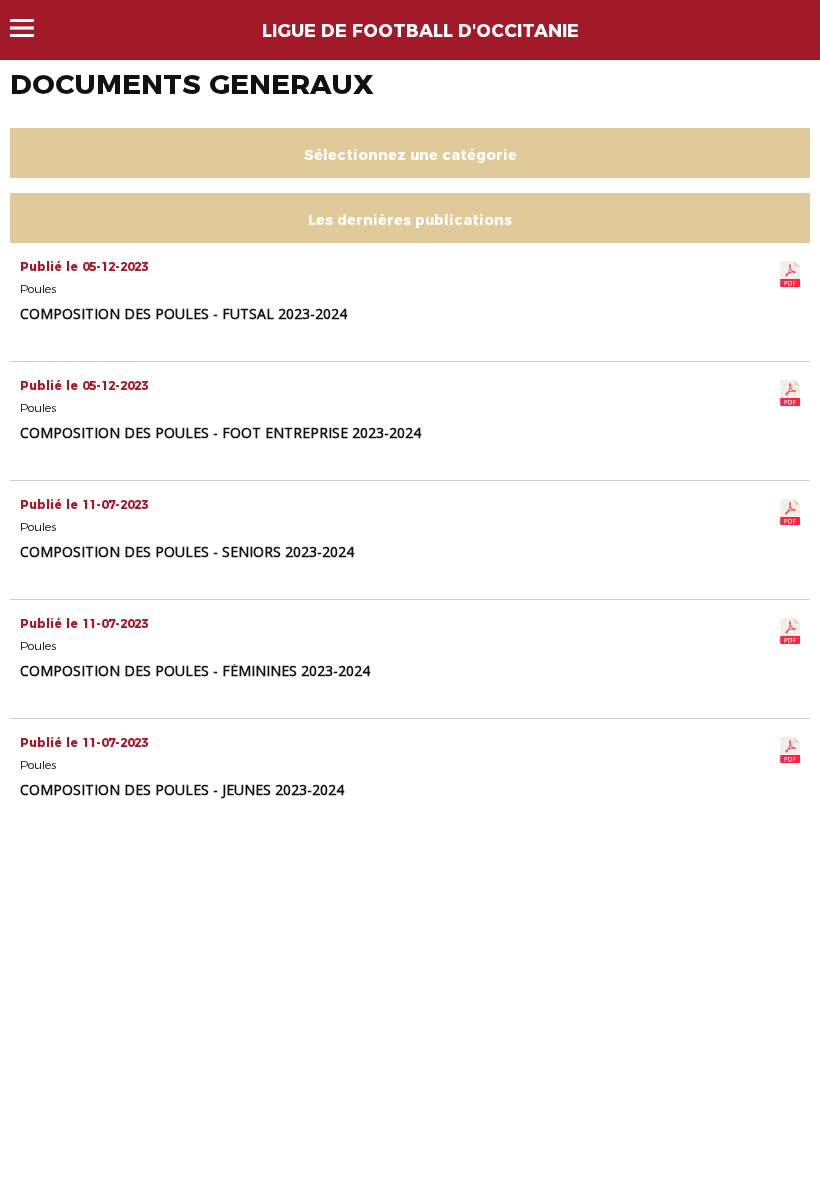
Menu (31, 28)
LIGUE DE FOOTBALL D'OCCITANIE (420, 31)
